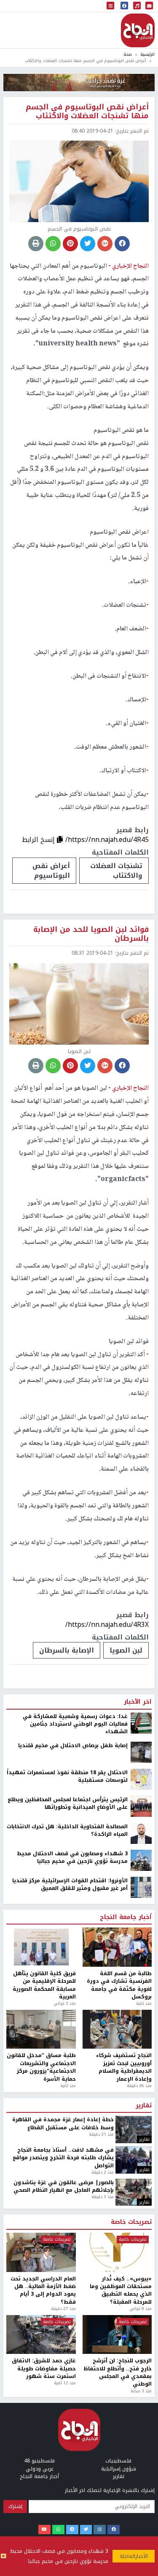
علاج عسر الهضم (128, 2494)
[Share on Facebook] (122, 244)
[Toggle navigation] (110, 6)
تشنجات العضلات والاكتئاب (116, 871)
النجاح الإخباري (138, 30)
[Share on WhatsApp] (53, 244)
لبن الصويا (126, 1650)
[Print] (36, 244)
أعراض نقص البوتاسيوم (51, 871)
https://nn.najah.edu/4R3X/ (107, 1625)
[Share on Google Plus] (105, 244)
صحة (128, 54)
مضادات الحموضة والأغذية (58, 2494)
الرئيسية (147, 54)
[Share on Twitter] (88, 244)
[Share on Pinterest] (70, 244)
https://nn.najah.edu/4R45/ (107, 840)
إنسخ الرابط (39, 840)
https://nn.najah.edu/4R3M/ (106, 2463)
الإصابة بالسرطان (67, 1650)
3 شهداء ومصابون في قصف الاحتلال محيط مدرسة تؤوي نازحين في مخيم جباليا (59, 2556)
